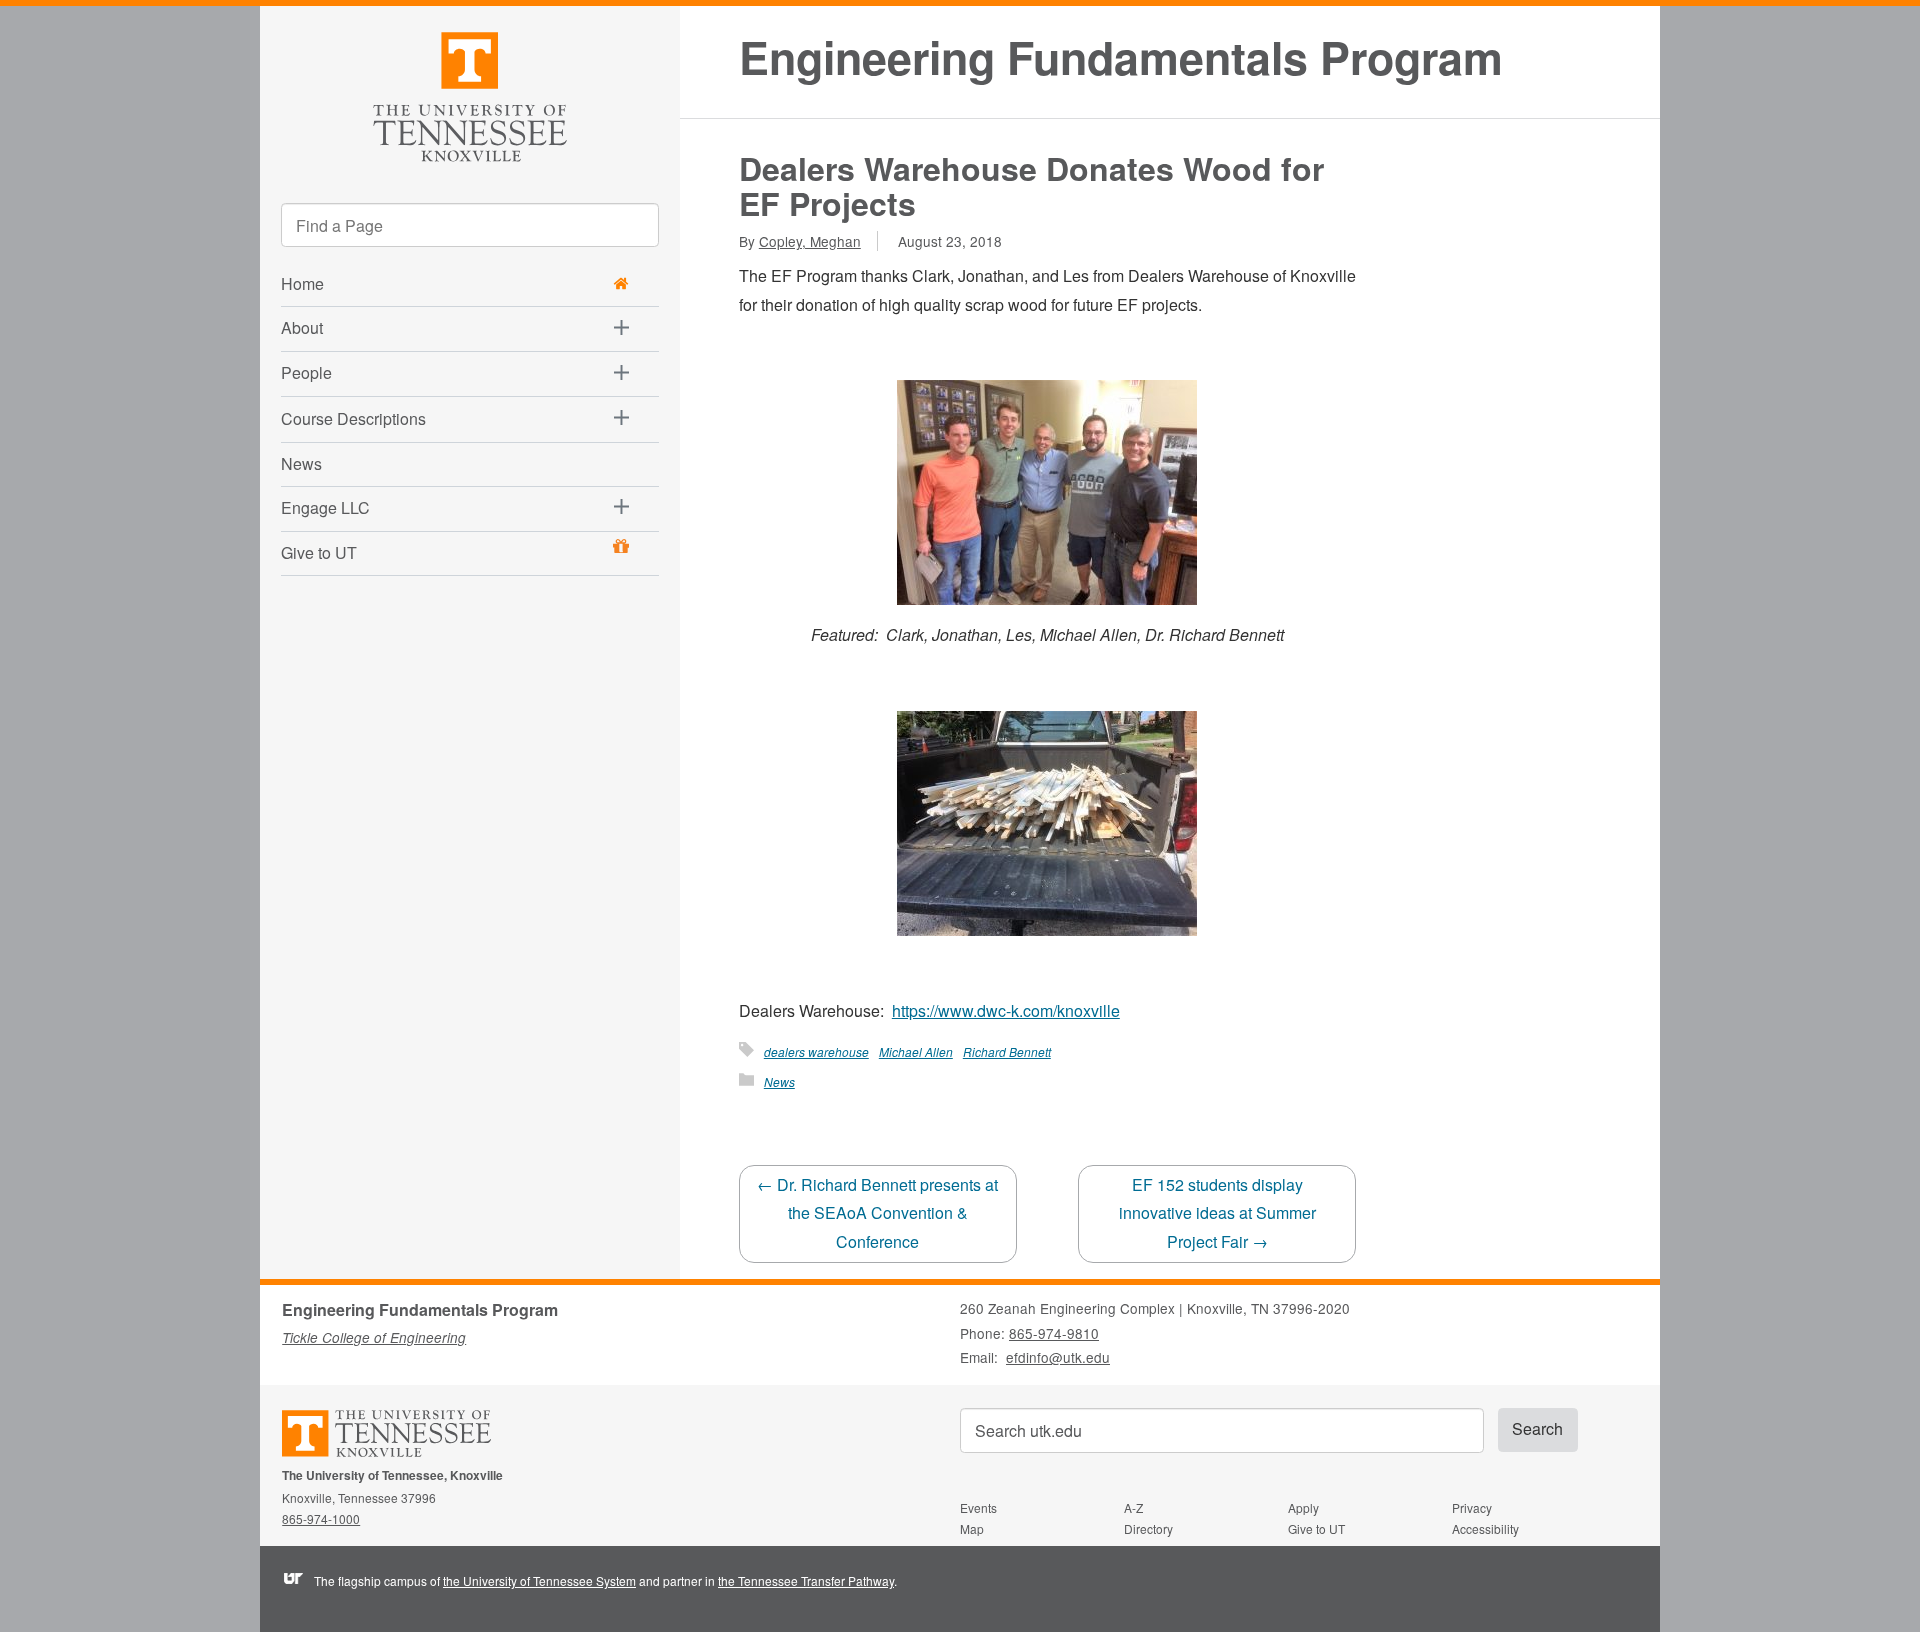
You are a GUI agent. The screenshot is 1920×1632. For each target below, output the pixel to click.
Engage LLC (325, 507)
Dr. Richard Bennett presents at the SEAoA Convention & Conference (877, 1213)
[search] (470, 225)
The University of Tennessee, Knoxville (470, 93)
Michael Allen (916, 1051)
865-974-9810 (1054, 1333)
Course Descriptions (353, 418)
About (302, 327)
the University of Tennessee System (539, 1580)
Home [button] (302, 283)
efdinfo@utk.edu (1058, 1357)
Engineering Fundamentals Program (1121, 57)
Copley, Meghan (810, 241)
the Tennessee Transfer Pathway (806, 1580)
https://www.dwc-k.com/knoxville (1006, 1010)
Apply (1303, 1507)
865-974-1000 (321, 1518)
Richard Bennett (1007, 1051)
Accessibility (1485, 1528)
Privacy (1472, 1507)
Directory (1148, 1528)
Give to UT (319, 552)
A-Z (1133, 1507)
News (301, 463)
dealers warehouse (816, 1051)
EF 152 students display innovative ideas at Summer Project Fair (1217, 1213)
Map (972, 1528)
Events (978, 1507)
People (306, 372)
